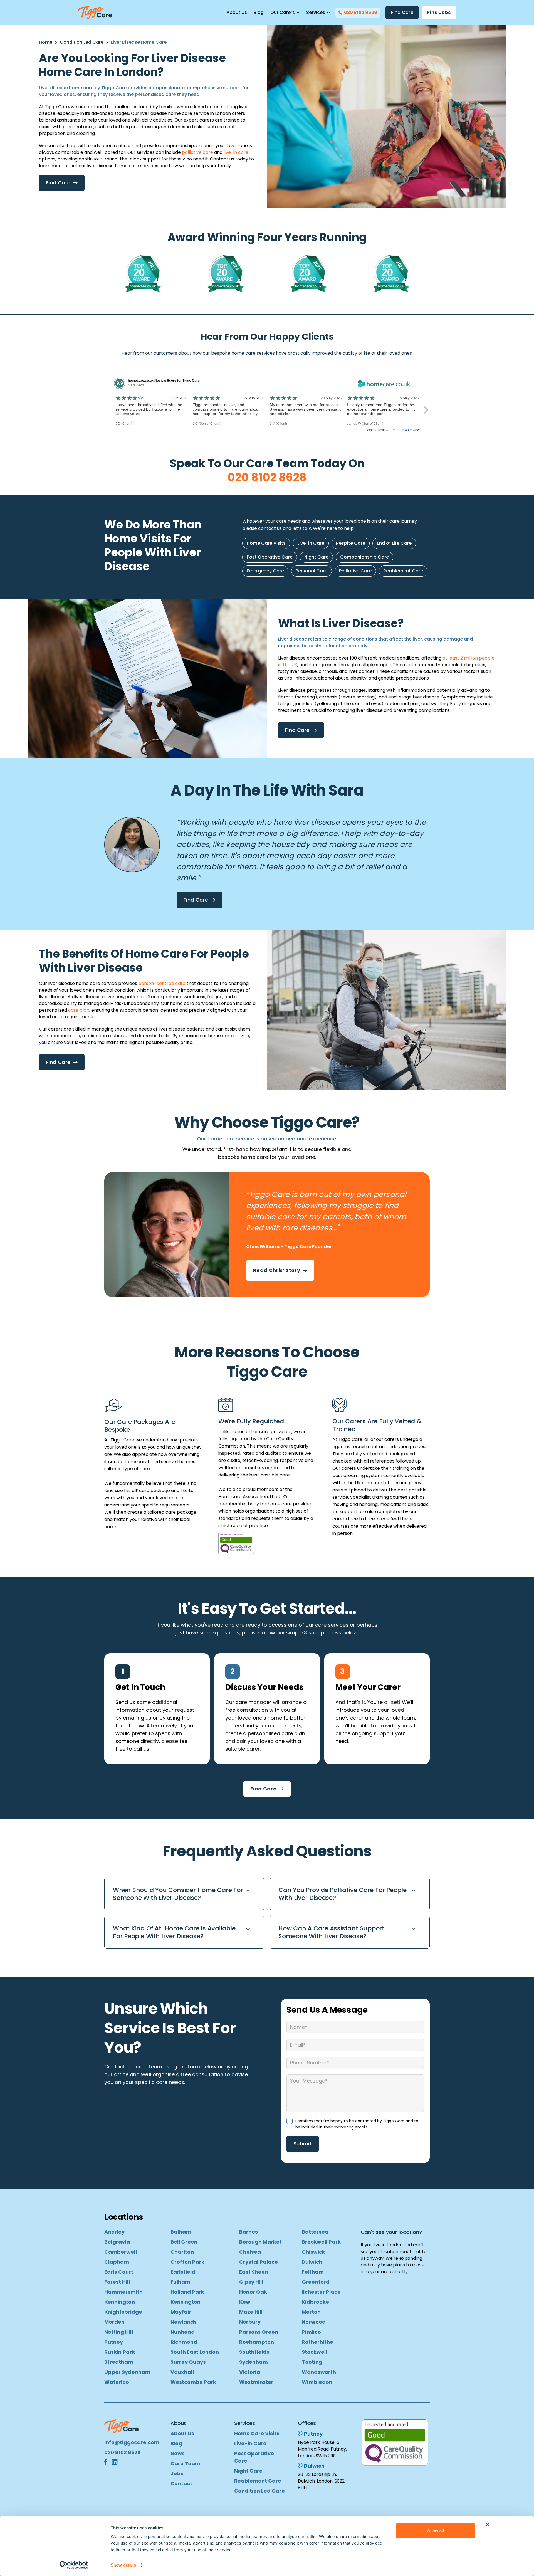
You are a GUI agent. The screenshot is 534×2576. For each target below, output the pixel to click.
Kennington (120, 2302)
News (178, 2453)
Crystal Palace (259, 2262)
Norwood (314, 2322)
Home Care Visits (266, 543)
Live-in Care (311, 543)
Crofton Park (187, 2262)
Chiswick (313, 2252)
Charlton (182, 2252)
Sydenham (254, 2362)
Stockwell (314, 2352)
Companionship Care (364, 557)
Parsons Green (259, 2332)
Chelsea (250, 2252)
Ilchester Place (321, 2292)
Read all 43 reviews (406, 430)
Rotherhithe (317, 2342)
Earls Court (119, 2272)
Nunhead (183, 2332)
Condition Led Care (82, 42)
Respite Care (351, 543)
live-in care (236, 152)
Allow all (436, 2531)
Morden (114, 2322)
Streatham (119, 2362)
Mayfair (181, 2312)
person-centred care (162, 983)
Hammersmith (123, 2292)
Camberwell (121, 2252)
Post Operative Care (270, 557)
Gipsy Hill (251, 2282)
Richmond (184, 2342)
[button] (285, 13)
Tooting (312, 2362)
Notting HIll (119, 2332)
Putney (114, 2342)
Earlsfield (183, 2272)
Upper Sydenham (127, 2372)
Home (46, 42)
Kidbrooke (315, 2302)
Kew (245, 2302)
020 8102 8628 (267, 477)
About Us (237, 12)
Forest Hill (117, 2282)
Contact (181, 2484)
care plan (79, 1010)
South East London (195, 2352)
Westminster (256, 2382)
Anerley (114, 2232)
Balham (181, 2232)
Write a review (378, 430)
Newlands (184, 2322)
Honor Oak (253, 2292)
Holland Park (187, 2292)
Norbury (250, 2322)
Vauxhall (182, 2372)
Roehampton (257, 2342)
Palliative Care (355, 571)
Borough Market (260, 2242)
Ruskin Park (120, 2352)
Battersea (315, 2232)
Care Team (185, 2463)
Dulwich (312, 2262)
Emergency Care (265, 571)
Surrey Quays (188, 2362)
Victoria (250, 2372)
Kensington (186, 2302)
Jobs (177, 2473)
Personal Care (311, 571)
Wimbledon (317, 2382)
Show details (123, 2565)
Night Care (316, 557)
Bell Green (184, 2242)
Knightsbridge (123, 2312)
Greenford (316, 2282)
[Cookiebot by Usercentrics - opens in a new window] (74, 2565)
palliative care (197, 152)
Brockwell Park (321, 2242)
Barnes (249, 2232)
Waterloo (117, 2382)
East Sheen (254, 2272)
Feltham (313, 2272)
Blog (259, 12)
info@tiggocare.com (132, 2442)
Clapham (117, 2262)
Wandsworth (319, 2372)
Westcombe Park (193, 2382)
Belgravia (117, 2242)
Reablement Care (403, 571)
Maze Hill (251, 2312)
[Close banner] (488, 2525)
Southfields (254, 2352)
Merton (311, 2312)
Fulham (180, 2282)
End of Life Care (394, 543)
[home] (95, 13)
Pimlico (311, 2332)
